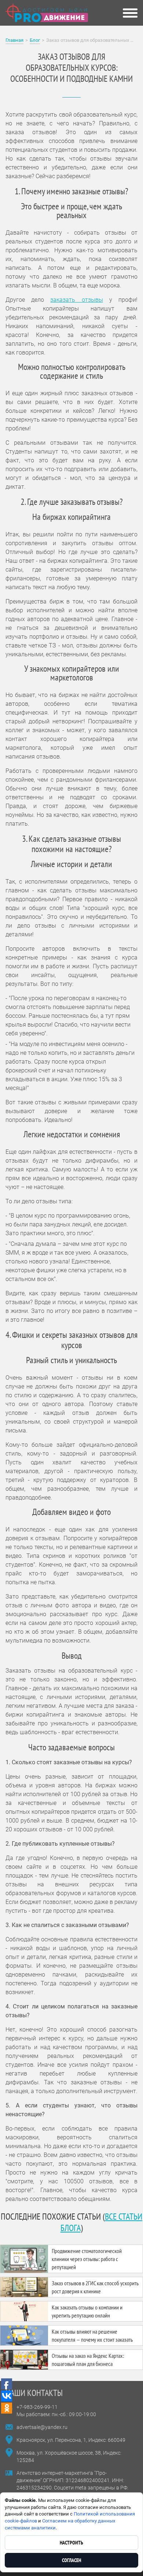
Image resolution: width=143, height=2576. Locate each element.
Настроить (71, 2543)
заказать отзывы (76, 300)
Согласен (71, 2560)
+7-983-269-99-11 (37, 2407)
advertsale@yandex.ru (42, 2427)
